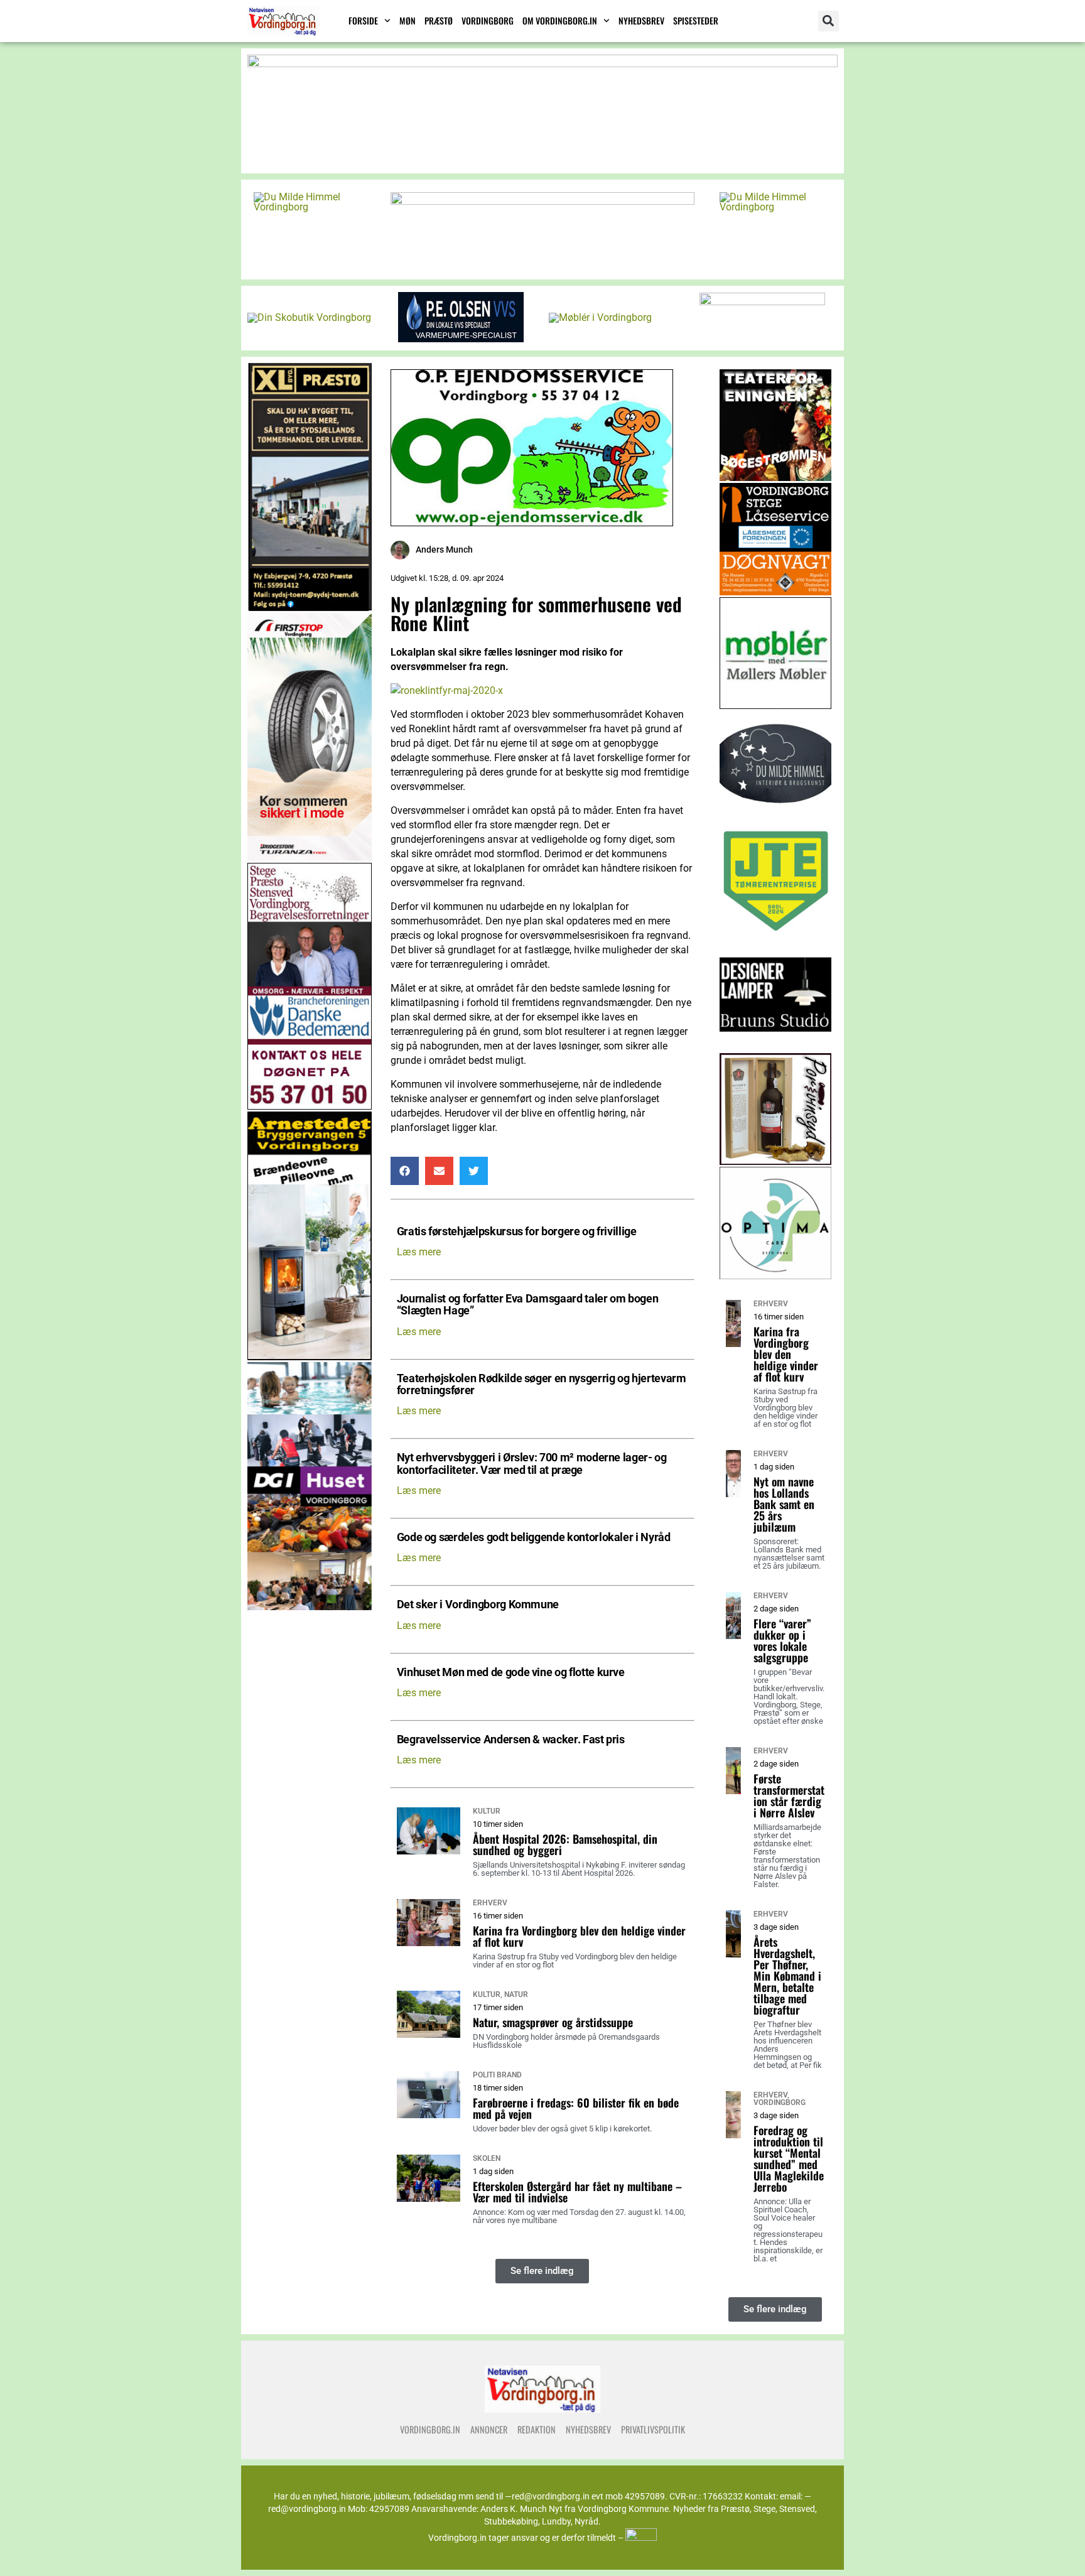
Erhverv (490, 1903)
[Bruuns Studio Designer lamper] (776, 1048)
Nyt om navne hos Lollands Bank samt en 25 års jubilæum (784, 1504)
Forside (363, 20)
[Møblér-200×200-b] (776, 706)
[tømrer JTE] (776, 934)
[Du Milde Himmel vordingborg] (776, 820)
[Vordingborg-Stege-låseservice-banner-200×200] (776, 592)
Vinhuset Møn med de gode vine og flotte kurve (511, 1673)
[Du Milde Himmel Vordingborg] (310, 207)
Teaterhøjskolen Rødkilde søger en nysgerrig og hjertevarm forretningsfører (542, 1385)
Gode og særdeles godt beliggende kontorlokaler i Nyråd (534, 1538)
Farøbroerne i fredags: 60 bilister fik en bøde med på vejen (576, 2108)
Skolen (487, 2158)
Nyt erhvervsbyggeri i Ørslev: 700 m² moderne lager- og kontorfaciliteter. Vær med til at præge (532, 1464)
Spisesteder (696, 20)
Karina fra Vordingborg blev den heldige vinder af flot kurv (579, 1936)
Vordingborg (488, 20)
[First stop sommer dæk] (310, 858)
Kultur (487, 1811)
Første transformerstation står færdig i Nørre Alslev (789, 1795)
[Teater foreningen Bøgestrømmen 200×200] (776, 478)
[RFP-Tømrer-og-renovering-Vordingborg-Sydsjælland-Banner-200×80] (762, 302)
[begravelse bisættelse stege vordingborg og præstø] (310, 1106)
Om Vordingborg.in (560, 20)
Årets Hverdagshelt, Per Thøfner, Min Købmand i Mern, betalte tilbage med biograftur (787, 1976)
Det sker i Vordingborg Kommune (478, 1605)
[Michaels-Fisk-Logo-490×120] (542, 201)
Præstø (439, 20)
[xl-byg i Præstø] (310, 608)
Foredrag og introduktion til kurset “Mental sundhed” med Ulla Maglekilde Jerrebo (789, 2158)
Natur (516, 1994)
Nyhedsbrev (641, 20)
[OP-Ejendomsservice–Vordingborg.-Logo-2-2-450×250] (532, 523)
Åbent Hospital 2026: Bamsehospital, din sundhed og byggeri (565, 1844)
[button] (829, 21)
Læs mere (419, 1252)
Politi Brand (497, 2075)
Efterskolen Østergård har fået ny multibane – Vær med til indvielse (577, 2192)
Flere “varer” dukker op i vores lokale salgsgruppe (782, 1640)
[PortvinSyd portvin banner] (776, 1161)
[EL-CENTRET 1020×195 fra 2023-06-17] (542, 64)
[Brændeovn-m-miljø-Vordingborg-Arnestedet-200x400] (310, 1357)
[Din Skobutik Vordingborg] (309, 317)
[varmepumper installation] (461, 339)
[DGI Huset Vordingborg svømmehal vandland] (310, 1607)
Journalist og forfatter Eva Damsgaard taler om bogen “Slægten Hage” (528, 1305)
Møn (408, 20)
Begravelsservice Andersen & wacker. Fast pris (511, 1740)
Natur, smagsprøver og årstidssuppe (553, 2022)
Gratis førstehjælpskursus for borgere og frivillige (517, 1232)
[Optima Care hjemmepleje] (776, 1276)
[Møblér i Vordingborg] (600, 317)
